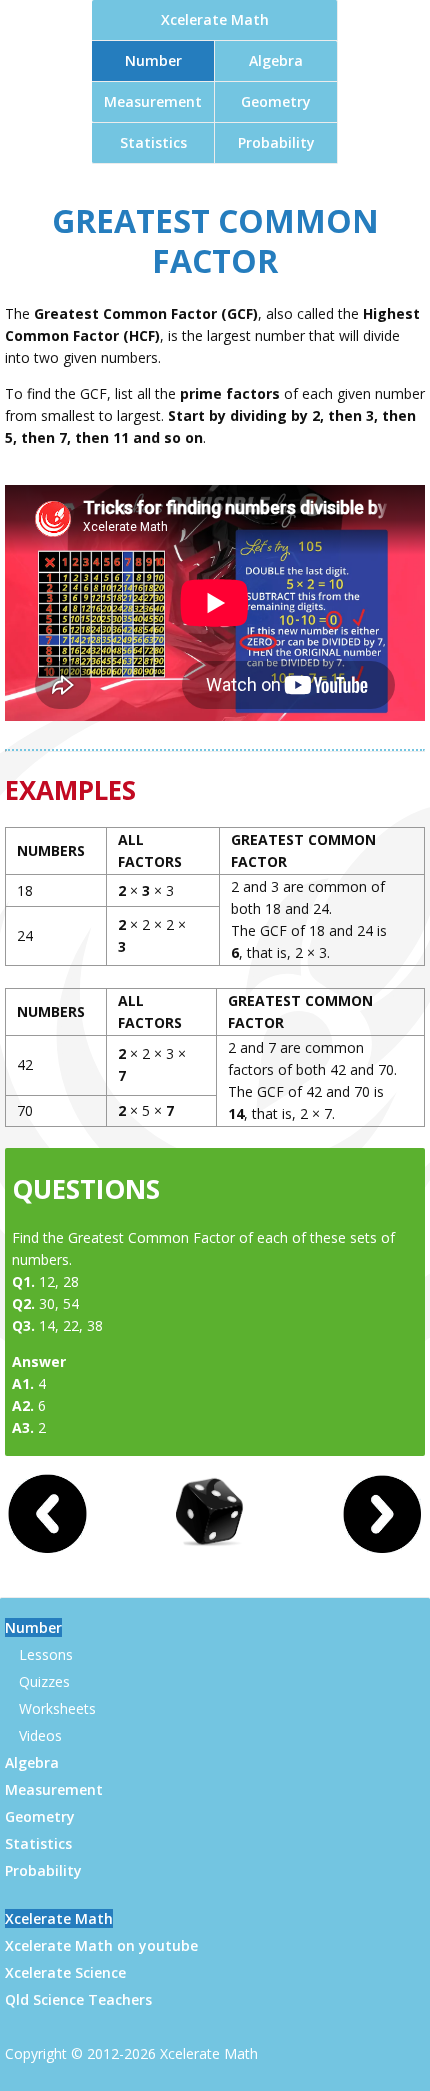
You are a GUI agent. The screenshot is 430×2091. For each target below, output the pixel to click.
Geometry (276, 101)
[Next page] (382, 1548)
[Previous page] (48, 1548)
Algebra (276, 60)
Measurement (153, 101)
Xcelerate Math (215, 19)
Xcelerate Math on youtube (101, 1945)
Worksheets (57, 1708)
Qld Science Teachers (78, 1999)
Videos (40, 1735)
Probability (276, 142)
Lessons (46, 1654)
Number (153, 60)
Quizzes (44, 1681)
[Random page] (215, 1547)
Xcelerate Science (65, 1972)
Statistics (153, 142)
